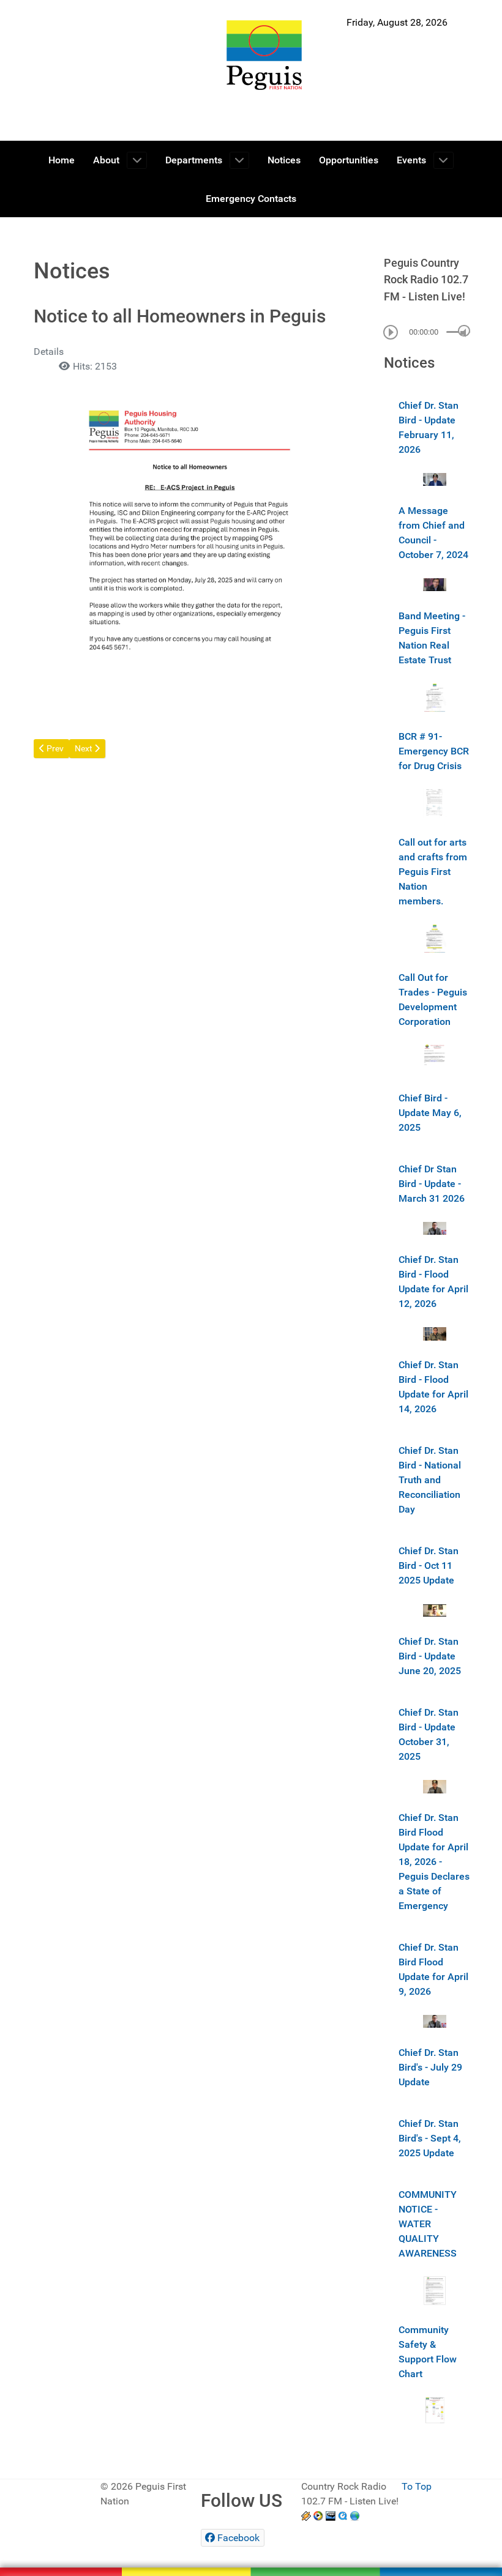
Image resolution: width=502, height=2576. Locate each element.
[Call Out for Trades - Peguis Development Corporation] (435, 1058)
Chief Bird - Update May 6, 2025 (430, 1113)
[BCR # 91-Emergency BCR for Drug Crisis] (435, 802)
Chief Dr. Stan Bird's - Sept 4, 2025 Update (430, 2138)
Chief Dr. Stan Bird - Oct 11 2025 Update (429, 1565)
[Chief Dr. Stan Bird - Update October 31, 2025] (435, 1786)
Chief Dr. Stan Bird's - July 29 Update (430, 2067)
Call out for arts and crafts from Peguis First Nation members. (433, 872)
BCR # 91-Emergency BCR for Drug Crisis (434, 751)
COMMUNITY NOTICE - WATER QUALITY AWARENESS (428, 2224)
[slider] (464, 331)
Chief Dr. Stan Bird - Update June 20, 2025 (430, 1656)
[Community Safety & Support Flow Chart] (435, 2410)
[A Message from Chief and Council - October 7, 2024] (435, 584)
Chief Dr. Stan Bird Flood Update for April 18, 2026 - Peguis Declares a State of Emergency (434, 1862)
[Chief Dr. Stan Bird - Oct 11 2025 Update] (435, 1610)
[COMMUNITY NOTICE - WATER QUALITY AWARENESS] (435, 2290)
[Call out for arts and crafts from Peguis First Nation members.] (435, 938)
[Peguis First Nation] (264, 55)
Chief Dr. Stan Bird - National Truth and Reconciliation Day (430, 1480)
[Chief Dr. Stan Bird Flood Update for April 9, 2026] (435, 2021)
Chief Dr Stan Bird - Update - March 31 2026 (432, 1184)
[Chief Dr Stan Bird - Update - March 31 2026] (435, 1228)
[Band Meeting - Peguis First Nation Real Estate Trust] (435, 696)
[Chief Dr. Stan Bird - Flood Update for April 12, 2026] (435, 1333)
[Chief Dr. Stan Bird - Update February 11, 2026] (435, 479)
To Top (417, 2486)
